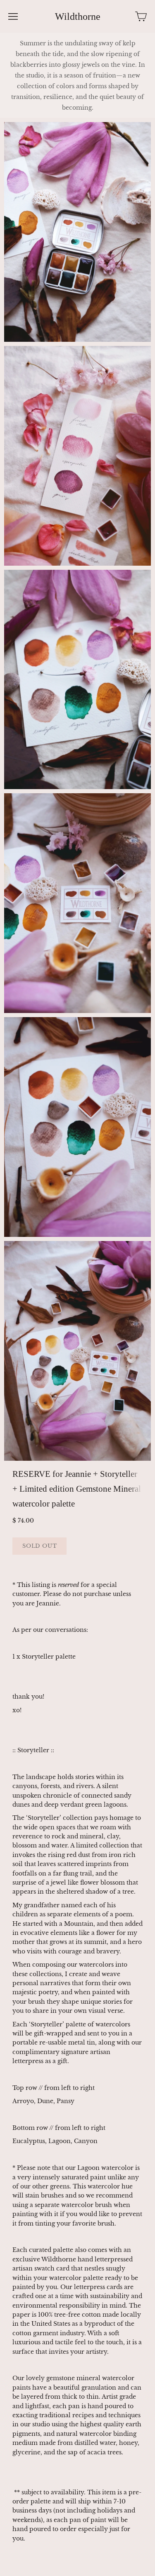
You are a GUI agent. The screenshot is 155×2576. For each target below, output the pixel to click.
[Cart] (141, 16)
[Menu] (13, 16)
